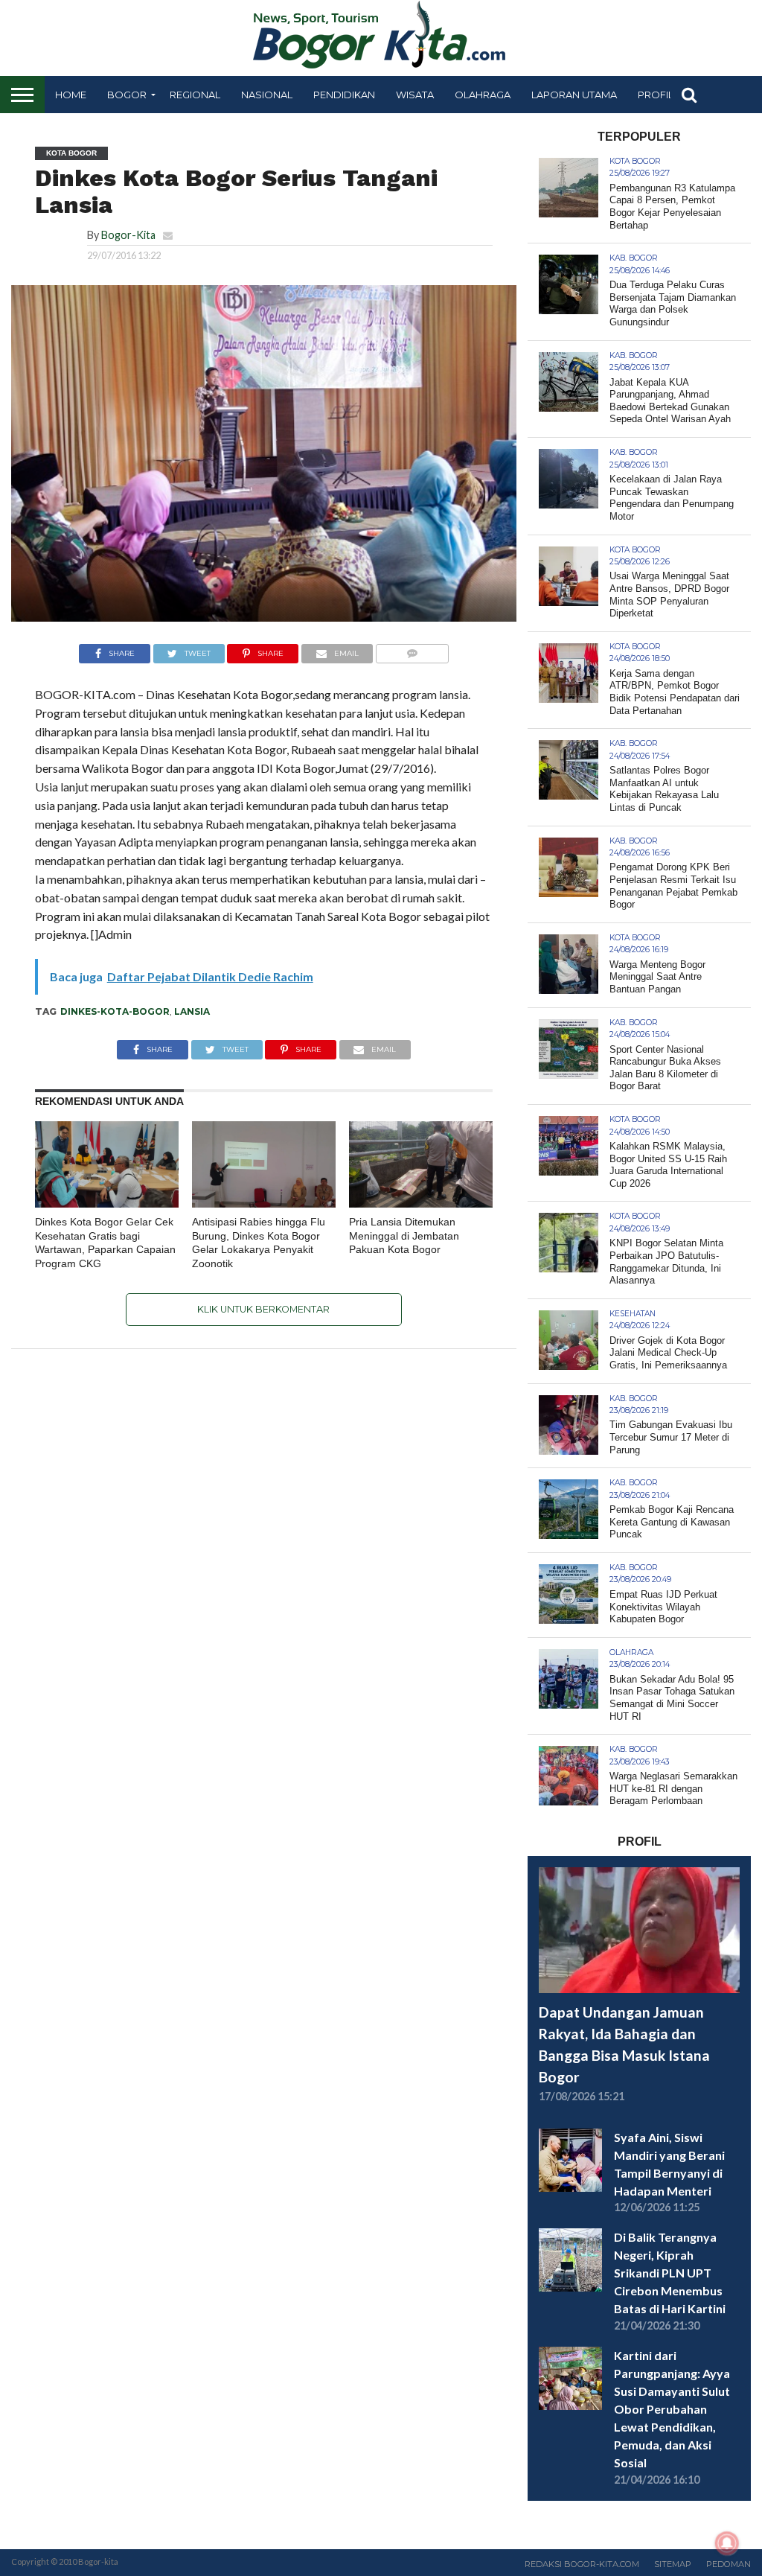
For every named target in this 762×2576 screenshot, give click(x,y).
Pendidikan (344, 95)
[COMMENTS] (412, 650)
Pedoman (729, 2564)
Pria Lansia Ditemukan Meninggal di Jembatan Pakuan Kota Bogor (404, 1236)
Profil (656, 95)
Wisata (415, 95)
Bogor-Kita (128, 235)
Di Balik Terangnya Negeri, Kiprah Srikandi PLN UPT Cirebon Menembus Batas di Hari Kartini (670, 2273)
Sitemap (673, 2564)
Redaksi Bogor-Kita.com (582, 2564)
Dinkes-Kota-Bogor (115, 1011)
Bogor (127, 95)
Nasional (267, 95)
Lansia (192, 1011)
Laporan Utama (574, 95)
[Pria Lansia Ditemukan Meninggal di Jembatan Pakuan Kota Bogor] (421, 1203)
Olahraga (483, 95)
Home (71, 95)
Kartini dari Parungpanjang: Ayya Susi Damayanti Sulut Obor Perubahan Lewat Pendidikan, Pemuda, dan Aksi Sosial (672, 2409)
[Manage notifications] (727, 2543)
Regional (195, 95)
